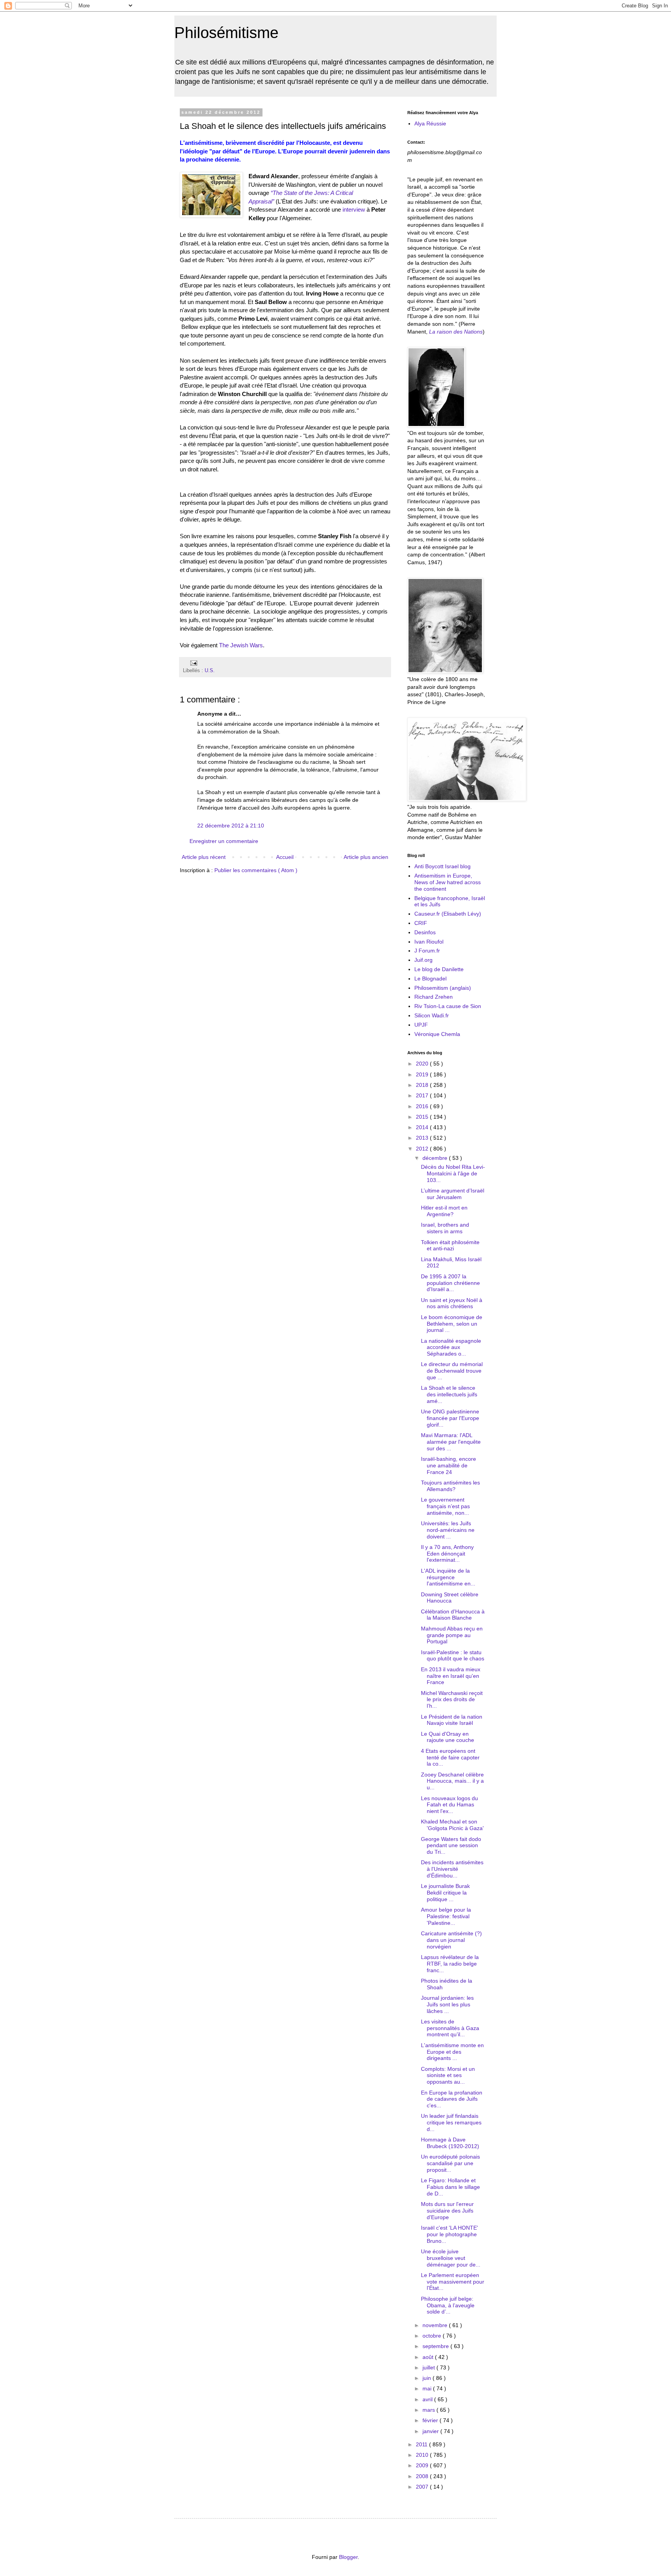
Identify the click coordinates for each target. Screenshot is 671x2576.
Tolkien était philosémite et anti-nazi (450, 1245)
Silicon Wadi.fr (432, 1015)
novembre (436, 2325)
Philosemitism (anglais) (443, 988)
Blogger (348, 2557)
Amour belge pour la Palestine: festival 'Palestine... (446, 1916)
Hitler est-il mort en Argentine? (444, 1211)
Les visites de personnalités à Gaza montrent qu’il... (450, 2028)
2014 (423, 1127)
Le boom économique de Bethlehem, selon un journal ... (452, 1324)
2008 (423, 2476)
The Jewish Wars (241, 645)
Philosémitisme (226, 33)
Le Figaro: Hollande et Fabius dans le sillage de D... (450, 2187)
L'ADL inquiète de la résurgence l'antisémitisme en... (448, 1577)
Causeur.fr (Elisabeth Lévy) (448, 914)
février (431, 2420)
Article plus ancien (366, 857)
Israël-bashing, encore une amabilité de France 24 (448, 1465)
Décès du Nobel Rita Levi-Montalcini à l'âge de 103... (453, 1173)
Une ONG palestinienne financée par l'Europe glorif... (450, 1418)
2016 (423, 1106)
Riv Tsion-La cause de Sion (448, 1006)
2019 (423, 1074)
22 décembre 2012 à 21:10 (231, 826)
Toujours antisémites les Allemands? (450, 1486)
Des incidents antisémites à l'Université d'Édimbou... (452, 1869)
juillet (429, 2367)
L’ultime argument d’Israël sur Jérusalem (453, 1194)
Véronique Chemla (437, 1034)
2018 (423, 1085)
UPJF (421, 1025)
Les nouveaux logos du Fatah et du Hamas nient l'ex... (449, 1805)
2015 (423, 1117)
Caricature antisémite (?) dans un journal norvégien (451, 1940)
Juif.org (423, 960)
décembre (436, 1158)
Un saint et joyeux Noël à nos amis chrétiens (452, 1303)
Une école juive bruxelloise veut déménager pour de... (451, 2258)
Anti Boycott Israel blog (442, 866)
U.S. (210, 671)
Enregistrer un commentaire (224, 841)
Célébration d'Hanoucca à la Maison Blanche (453, 1615)
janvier (431, 2431)
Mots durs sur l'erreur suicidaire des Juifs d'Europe (447, 2211)
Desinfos (425, 932)
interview (354, 209)
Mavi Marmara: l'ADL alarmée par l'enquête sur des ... (451, 1442)
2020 (423, 1064)
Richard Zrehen (434, 997)
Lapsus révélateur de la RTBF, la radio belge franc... (450, 1964)
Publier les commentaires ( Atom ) (256, 870)
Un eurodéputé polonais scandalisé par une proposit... (450, 2163)
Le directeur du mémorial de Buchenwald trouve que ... (452, 1371)
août (429, 2357)
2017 (423, 1095)
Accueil (285, 857)
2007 (423, 2487)
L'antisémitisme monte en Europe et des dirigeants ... (452, 2052)
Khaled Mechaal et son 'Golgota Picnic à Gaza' (452, 1825)
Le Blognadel (430, 979)
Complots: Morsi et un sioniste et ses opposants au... (448, 2075)
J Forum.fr (427, 951)
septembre (436, 2346)
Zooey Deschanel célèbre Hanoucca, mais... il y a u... (452, 1781)
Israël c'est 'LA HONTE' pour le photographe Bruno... (449, 2234)
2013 (423, 1138)
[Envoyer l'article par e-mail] (193, 663)
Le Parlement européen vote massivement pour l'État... (453, 2282)
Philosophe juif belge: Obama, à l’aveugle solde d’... (448, 2305)
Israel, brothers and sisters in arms (445, 1228)
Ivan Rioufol (429, 942)
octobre (433, 2336)
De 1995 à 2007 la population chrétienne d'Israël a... (450, 1283)
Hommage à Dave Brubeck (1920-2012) (450, 2143)
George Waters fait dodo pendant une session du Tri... (451, 1846)
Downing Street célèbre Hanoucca (450, 1598)
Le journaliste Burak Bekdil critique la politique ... (445, 1893)
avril (428, 2399)
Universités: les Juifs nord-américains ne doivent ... (448, 1530)
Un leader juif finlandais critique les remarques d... (451, 2122)
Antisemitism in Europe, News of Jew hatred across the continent (448, 882)
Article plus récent (204, 857)
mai (428, 2388)
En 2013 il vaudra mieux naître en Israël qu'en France (451, 1676)
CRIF (421, 923)
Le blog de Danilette (439, 969)
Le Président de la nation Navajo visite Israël (452, 1720)
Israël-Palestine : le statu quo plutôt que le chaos (453, 1656)
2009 (423, 2465)
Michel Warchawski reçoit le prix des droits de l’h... (452, 1700)
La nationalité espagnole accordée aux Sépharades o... (451, 1347)
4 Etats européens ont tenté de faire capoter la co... (450, 1757)
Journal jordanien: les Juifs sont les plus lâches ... (447, 2004)
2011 (422, 2444)
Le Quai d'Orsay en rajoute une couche (448, 1737)
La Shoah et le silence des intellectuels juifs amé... (449, 1394)
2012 (423, 1149)
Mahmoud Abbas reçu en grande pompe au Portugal (452, 1635)
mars (429, 2410)
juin (428, 2378)
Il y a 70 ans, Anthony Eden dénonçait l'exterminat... (447, 1554)
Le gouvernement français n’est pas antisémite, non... (445, 1506)
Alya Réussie (430, 123)
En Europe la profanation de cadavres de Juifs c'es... (452, 2099)
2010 (423, 2455)
